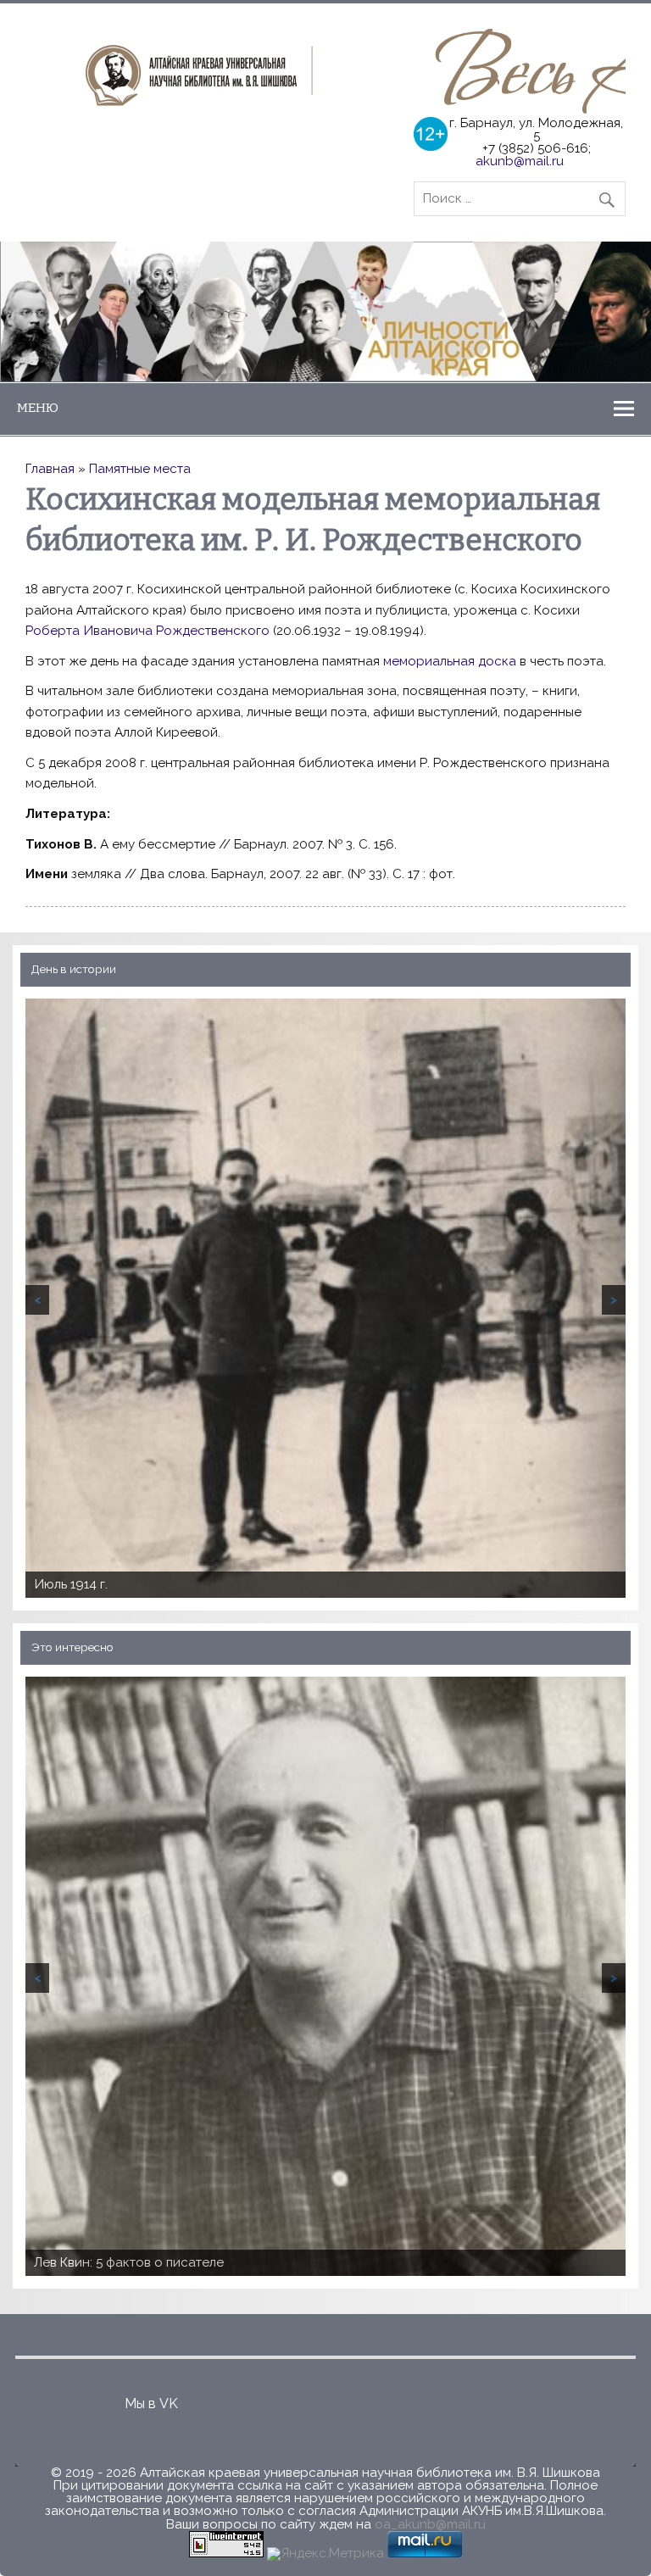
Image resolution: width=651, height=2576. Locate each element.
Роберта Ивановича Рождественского (147, 631)
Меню (38, 408)
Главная (50, 469)
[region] (325, 312)
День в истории (74, 969)
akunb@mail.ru (520, 161)
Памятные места (140, 469)
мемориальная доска (450, 661)
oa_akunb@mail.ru (430, 2524)
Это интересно (72, 1647)
